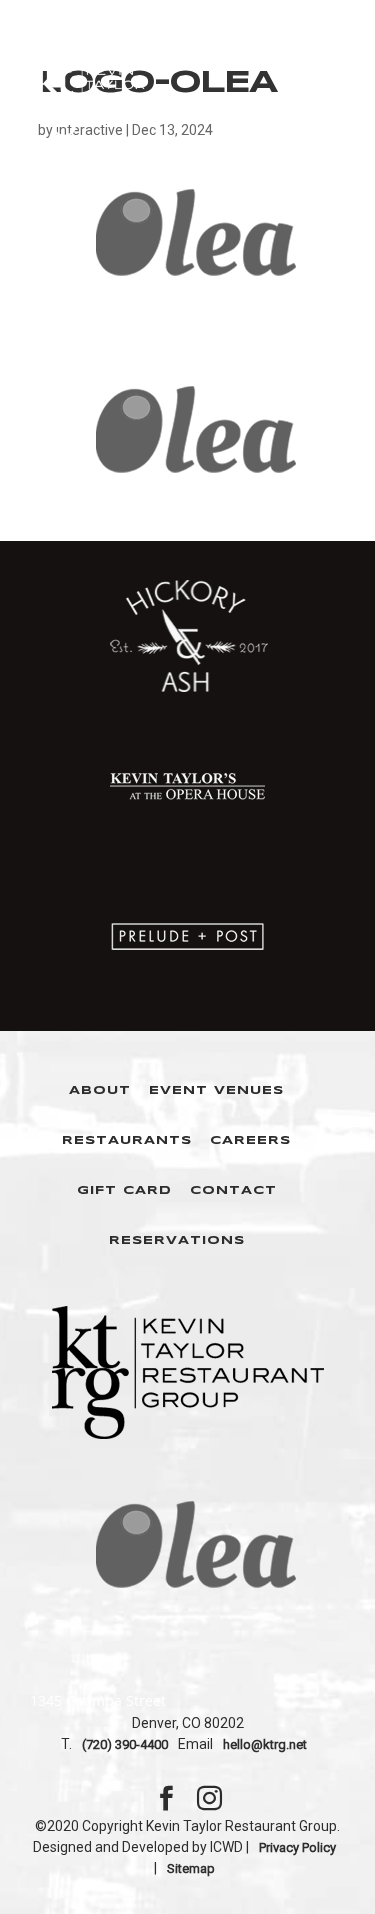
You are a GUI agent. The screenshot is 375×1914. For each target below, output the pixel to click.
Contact (233, 1190)
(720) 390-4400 (125, 1744)
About (100, 1090)
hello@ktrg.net (265, 1744)
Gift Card (124, 1190)
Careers (250, 1140)
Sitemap (191, 1868)
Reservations (177, 1240)
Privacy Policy (297, 1847)
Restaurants (127, 1140)
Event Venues (216, 1090)
